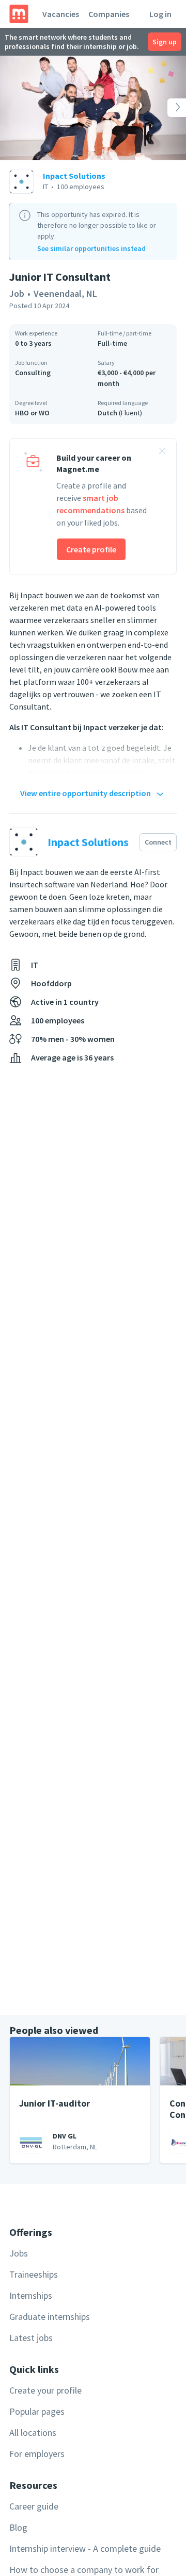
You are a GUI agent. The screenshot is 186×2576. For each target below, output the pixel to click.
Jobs (19, 2253)
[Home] (19, 14)
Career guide (34, 2506)
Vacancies (61, 14)
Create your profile (45, 2390)
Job (17, 293)
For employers (37, 2454)
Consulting (33, 373)
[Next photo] (167, 108)
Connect (158, 842)
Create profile (91, 549)
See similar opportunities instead (91, 248)
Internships (31, 2295)
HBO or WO (32, 413)
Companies (109, 14)
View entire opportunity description (86, 793)
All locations (33, 2432)
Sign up (165, 42)
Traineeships (34, 2274)
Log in (160, 14)
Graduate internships (50, 2317)
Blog (18, 2527)
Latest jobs (31, 2338)
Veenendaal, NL (65, 293)
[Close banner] (162, 452)
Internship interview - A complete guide (85, 2548)
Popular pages (37, 2411)
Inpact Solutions (74, 176)
